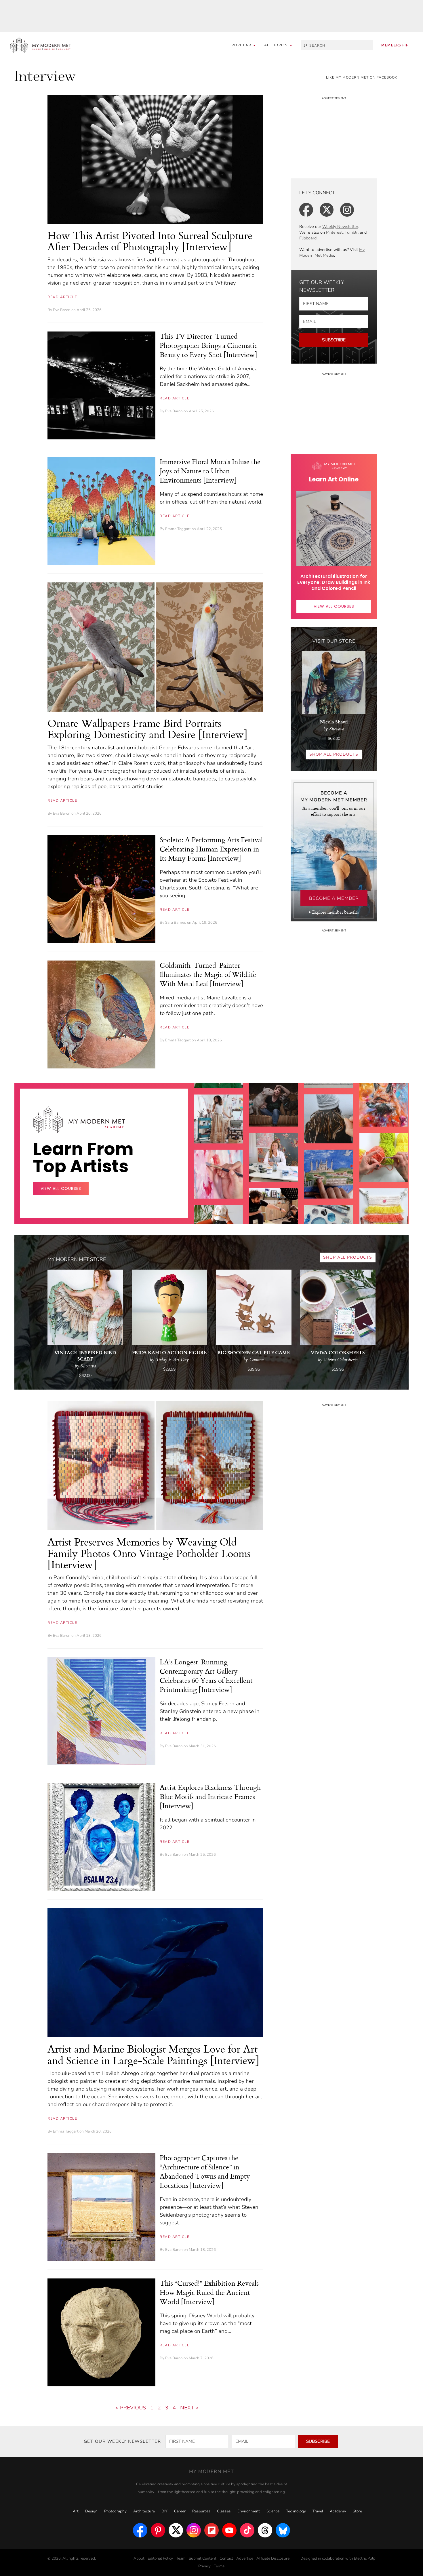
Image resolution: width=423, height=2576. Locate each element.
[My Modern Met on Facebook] (140, 2530)
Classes (224, 2511)
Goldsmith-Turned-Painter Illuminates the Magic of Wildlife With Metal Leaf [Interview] (208, 974)
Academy (338, 2511)
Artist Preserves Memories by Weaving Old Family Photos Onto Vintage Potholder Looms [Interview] (149, 1553)
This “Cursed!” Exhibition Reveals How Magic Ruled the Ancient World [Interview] (209, 2292)
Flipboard (308, 238)
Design (91, 2511)
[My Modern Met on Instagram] (194, 2530)
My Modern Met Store (77, 1259)
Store (357, 2511)
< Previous (131, 2408)
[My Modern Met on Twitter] (176, 2530)
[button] (278, 45)
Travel (318, 2511)
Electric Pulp (365, 2558)
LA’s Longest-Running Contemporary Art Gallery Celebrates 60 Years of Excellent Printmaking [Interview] (206, 1676)
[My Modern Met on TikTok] (247, 2530)
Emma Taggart (178, 529)
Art (76, 2511)
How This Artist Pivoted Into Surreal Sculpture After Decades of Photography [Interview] (150, 241)
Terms (219, 2566)
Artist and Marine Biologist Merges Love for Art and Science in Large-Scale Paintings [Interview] (153, 2054)
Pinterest (334, 232)
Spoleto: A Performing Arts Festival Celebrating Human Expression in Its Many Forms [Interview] (211, 849)
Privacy (204, 2566)
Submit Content (203, 2558)
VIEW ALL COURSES (334, 606)
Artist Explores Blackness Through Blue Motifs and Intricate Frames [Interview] (210, 1796)
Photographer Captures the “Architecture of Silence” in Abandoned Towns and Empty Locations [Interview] (205, 2171)
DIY (164, 2511)
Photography (115, 2511)
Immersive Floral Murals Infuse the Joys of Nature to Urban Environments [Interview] (210, 471)
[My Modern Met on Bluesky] (283, 2530)
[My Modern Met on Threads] (265, 2530)
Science (273, 2511)
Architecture (144, 2511)
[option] (218, 1222)
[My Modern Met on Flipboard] (211, 2530)
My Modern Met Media (332, 253)
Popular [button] (242, 45)
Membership (395, 45)
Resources (201, 2511)
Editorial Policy (160, 2558)
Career (180, 2511)
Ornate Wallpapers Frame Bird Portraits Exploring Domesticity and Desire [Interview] (147, 729)
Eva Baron (62, 310)
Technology (296, 2511)
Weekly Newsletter (340, 227)
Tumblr (351, 232)
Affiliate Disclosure (273, 2558)
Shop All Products (334, 754)
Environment (249, 2511)
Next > (189, 2408)
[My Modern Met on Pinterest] (158, 2530)
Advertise (245, 2558)
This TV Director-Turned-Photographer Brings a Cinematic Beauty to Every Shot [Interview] (209, 345)
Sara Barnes (176, 923)
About (139, 2558)
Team (181, 2558)
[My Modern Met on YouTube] (229, 2530)
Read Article (62, 297)
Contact (226, 2558)
